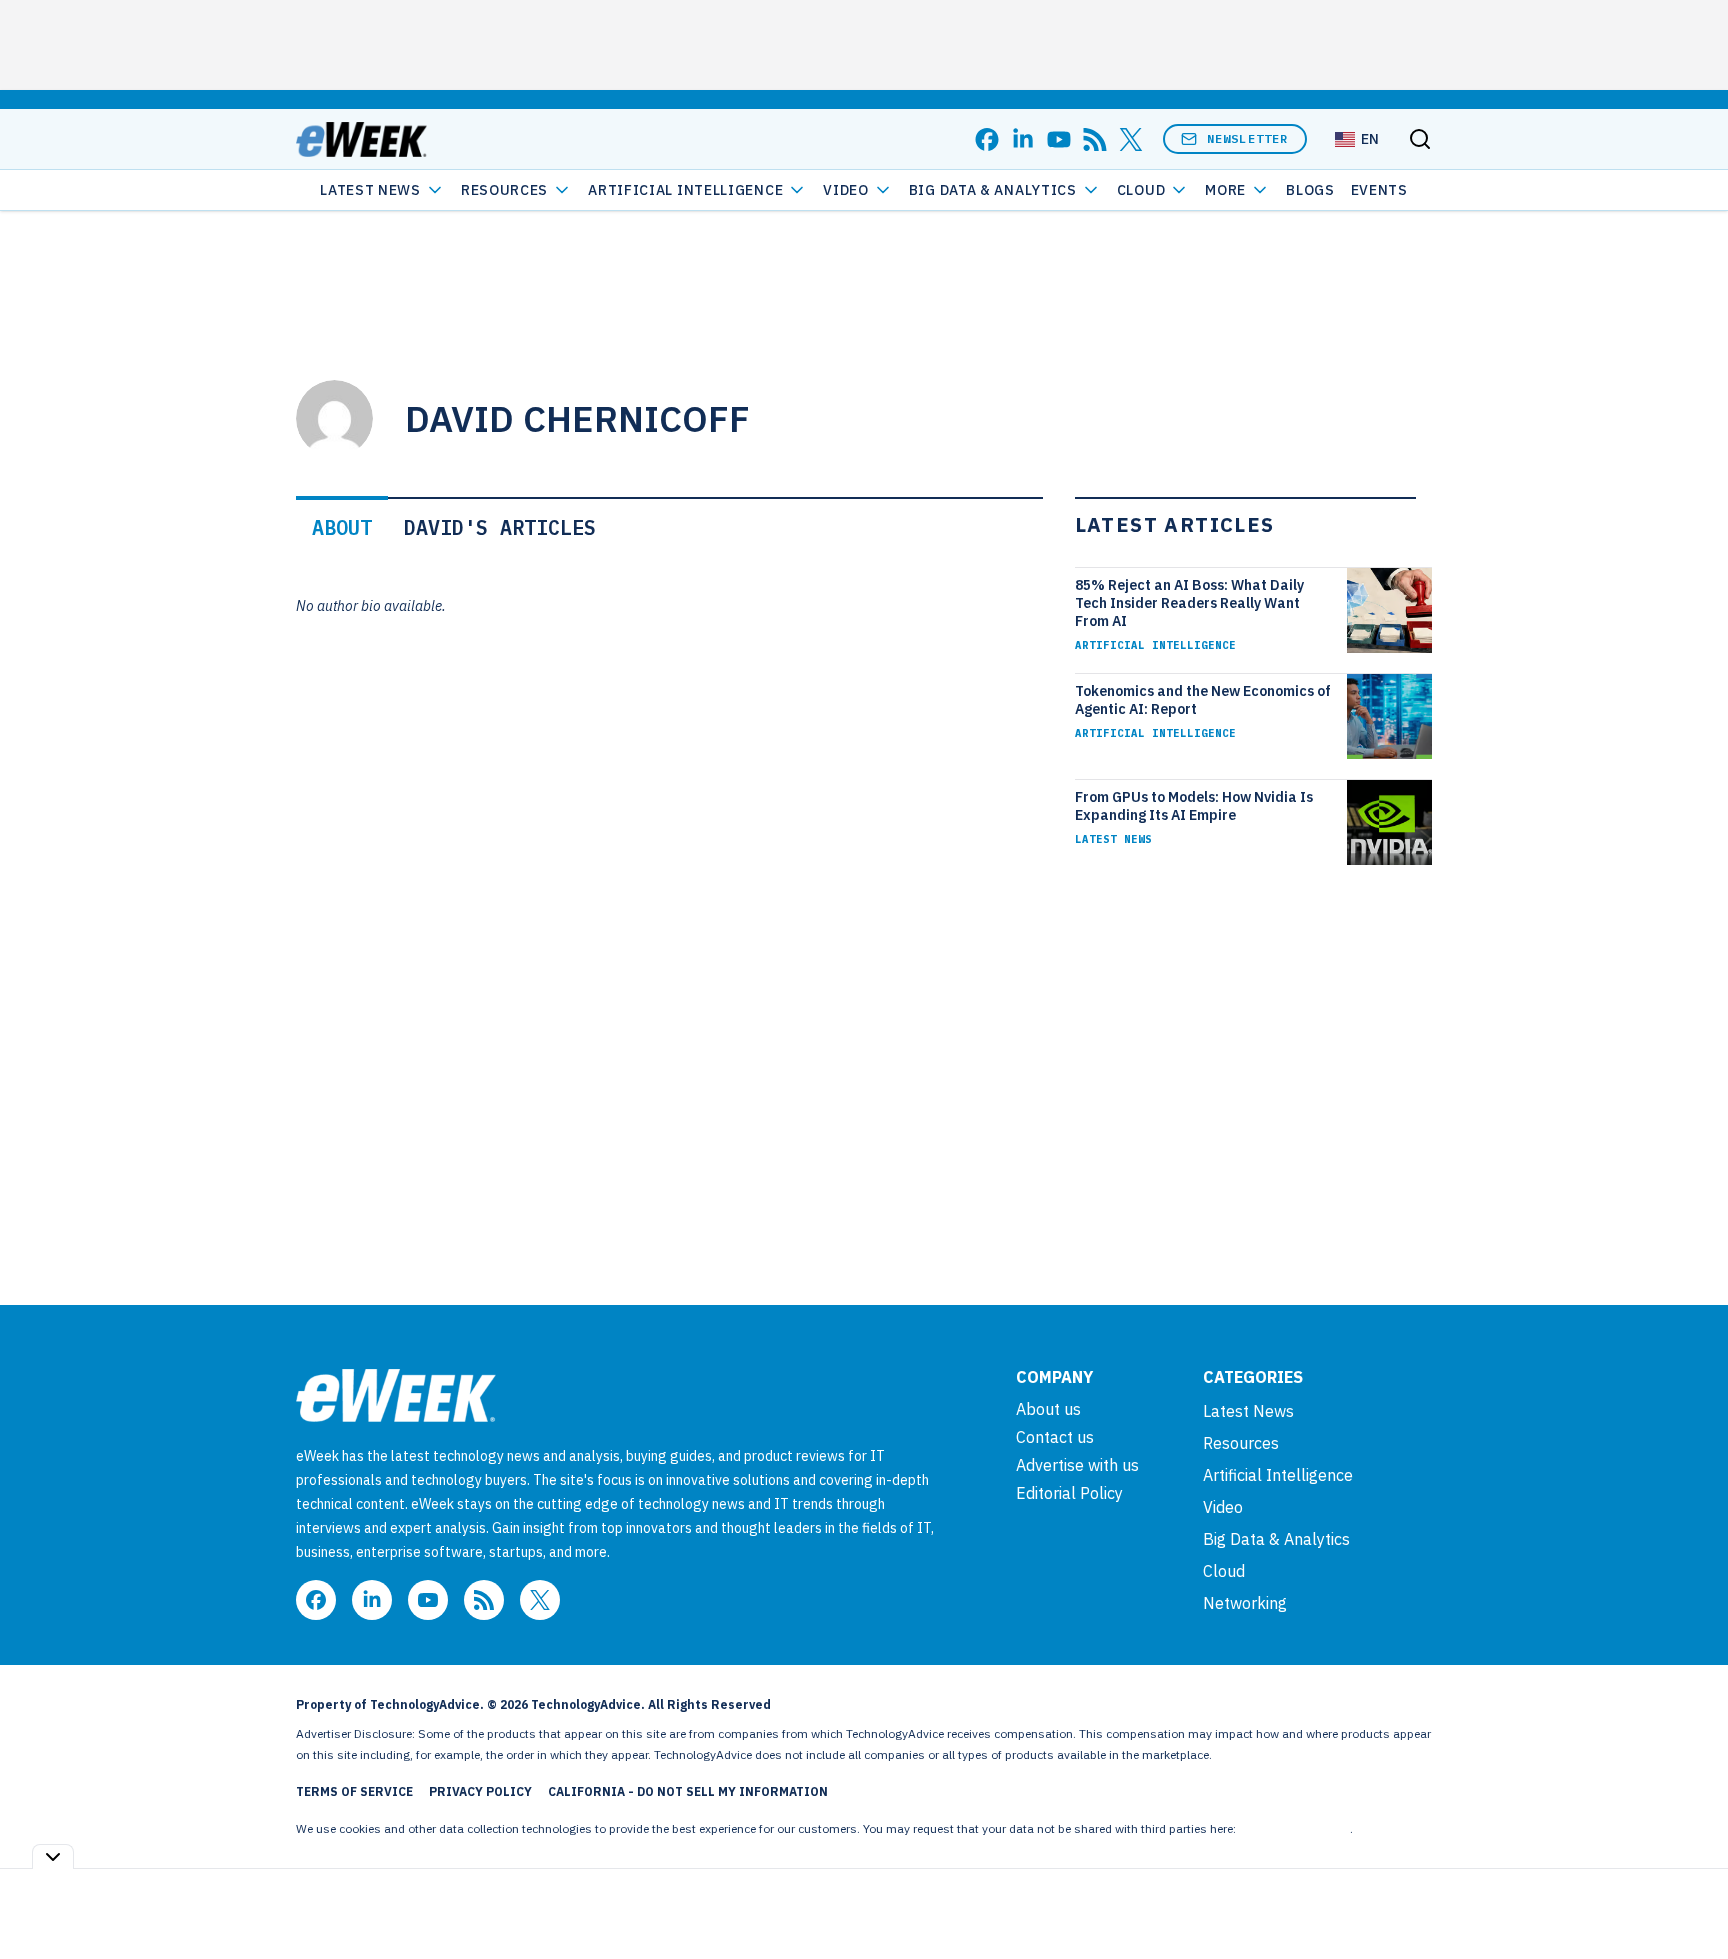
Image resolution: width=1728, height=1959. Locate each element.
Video (846, 190)
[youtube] (1059, 139)
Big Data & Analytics (993, 190)
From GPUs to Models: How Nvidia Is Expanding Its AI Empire (1194, 806)
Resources (1241, 1443)
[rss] (1095, 139)
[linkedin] (1023, 139)
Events (1379, 190)
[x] (1131, 139)
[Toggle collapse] (53, 1856)
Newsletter (1248, 138)
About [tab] (342, 527)
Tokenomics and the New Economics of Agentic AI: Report (1203, 700)
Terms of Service (354, 1791)
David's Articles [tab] (500, 527)
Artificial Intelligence (685, 190)
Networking (1245, 1603)
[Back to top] (1688, 1898)
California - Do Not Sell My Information (688, 1791)
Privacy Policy (480, 1791)
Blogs (1310, 190)
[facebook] (987, 139)
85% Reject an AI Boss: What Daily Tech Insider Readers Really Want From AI (1189, 603)
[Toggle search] (1420, 139)
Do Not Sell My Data (1294, 1828)
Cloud (1141, 190)
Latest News (370, 190)
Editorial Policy (1069, 1493)
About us (1048, 1409)
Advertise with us (1077, 1465)
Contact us (1055, 1437)
